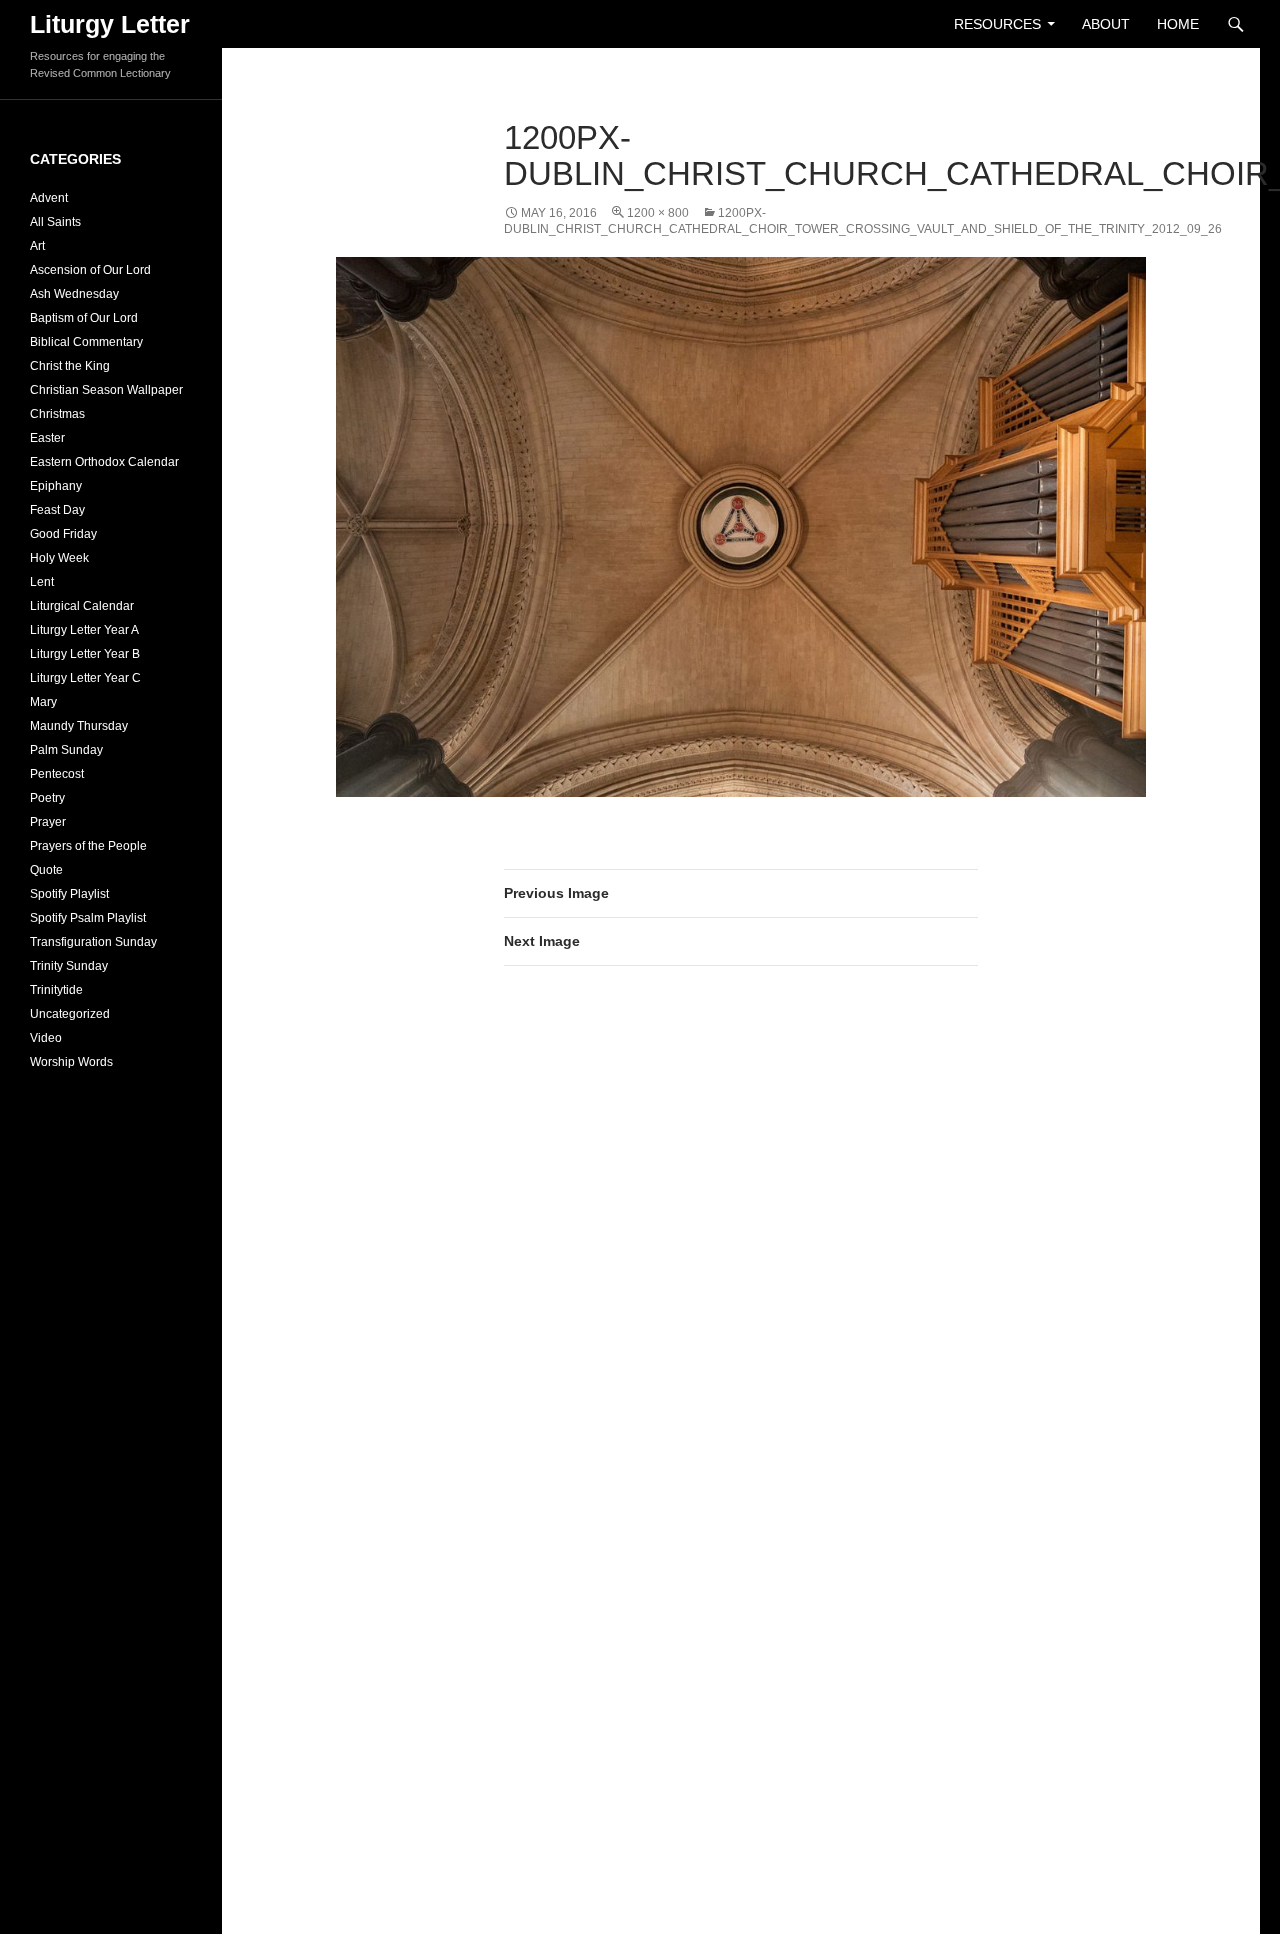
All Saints (55, 222)
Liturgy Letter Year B (85, 654)
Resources (997, 24)
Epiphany (56, 486)
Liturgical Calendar (82, 606)
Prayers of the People (88, 846)
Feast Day (57, 510)
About (1106, 24)
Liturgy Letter (110, 24)
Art (37, 246)
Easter (47, 438)
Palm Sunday (66, 750)
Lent (42, 582)
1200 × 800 (658, 213)
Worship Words (71, 1062)
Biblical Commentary (86, 342)
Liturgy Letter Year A (84, 630)
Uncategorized (70, 1014)
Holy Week (59, 558)
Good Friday (63, 534)
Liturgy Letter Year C (85, 678)
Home (1178, 24)
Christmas (57, 414)
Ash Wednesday (74, 294)
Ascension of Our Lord (90, 270)
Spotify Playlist (69, 894)
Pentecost (57, 774)
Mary (43, 702)
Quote (46, 870)
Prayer (48, 822)
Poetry (47, 798)
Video (46, 1038)
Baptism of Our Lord (84, 318)
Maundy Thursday (79, 726)
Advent (49, 198)
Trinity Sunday (69, 966)
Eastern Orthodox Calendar (104, 462)
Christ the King (70, 366)
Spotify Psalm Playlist (88, 918)
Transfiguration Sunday (93, 942)
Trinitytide (56, 990)
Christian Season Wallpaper (106, 390)
